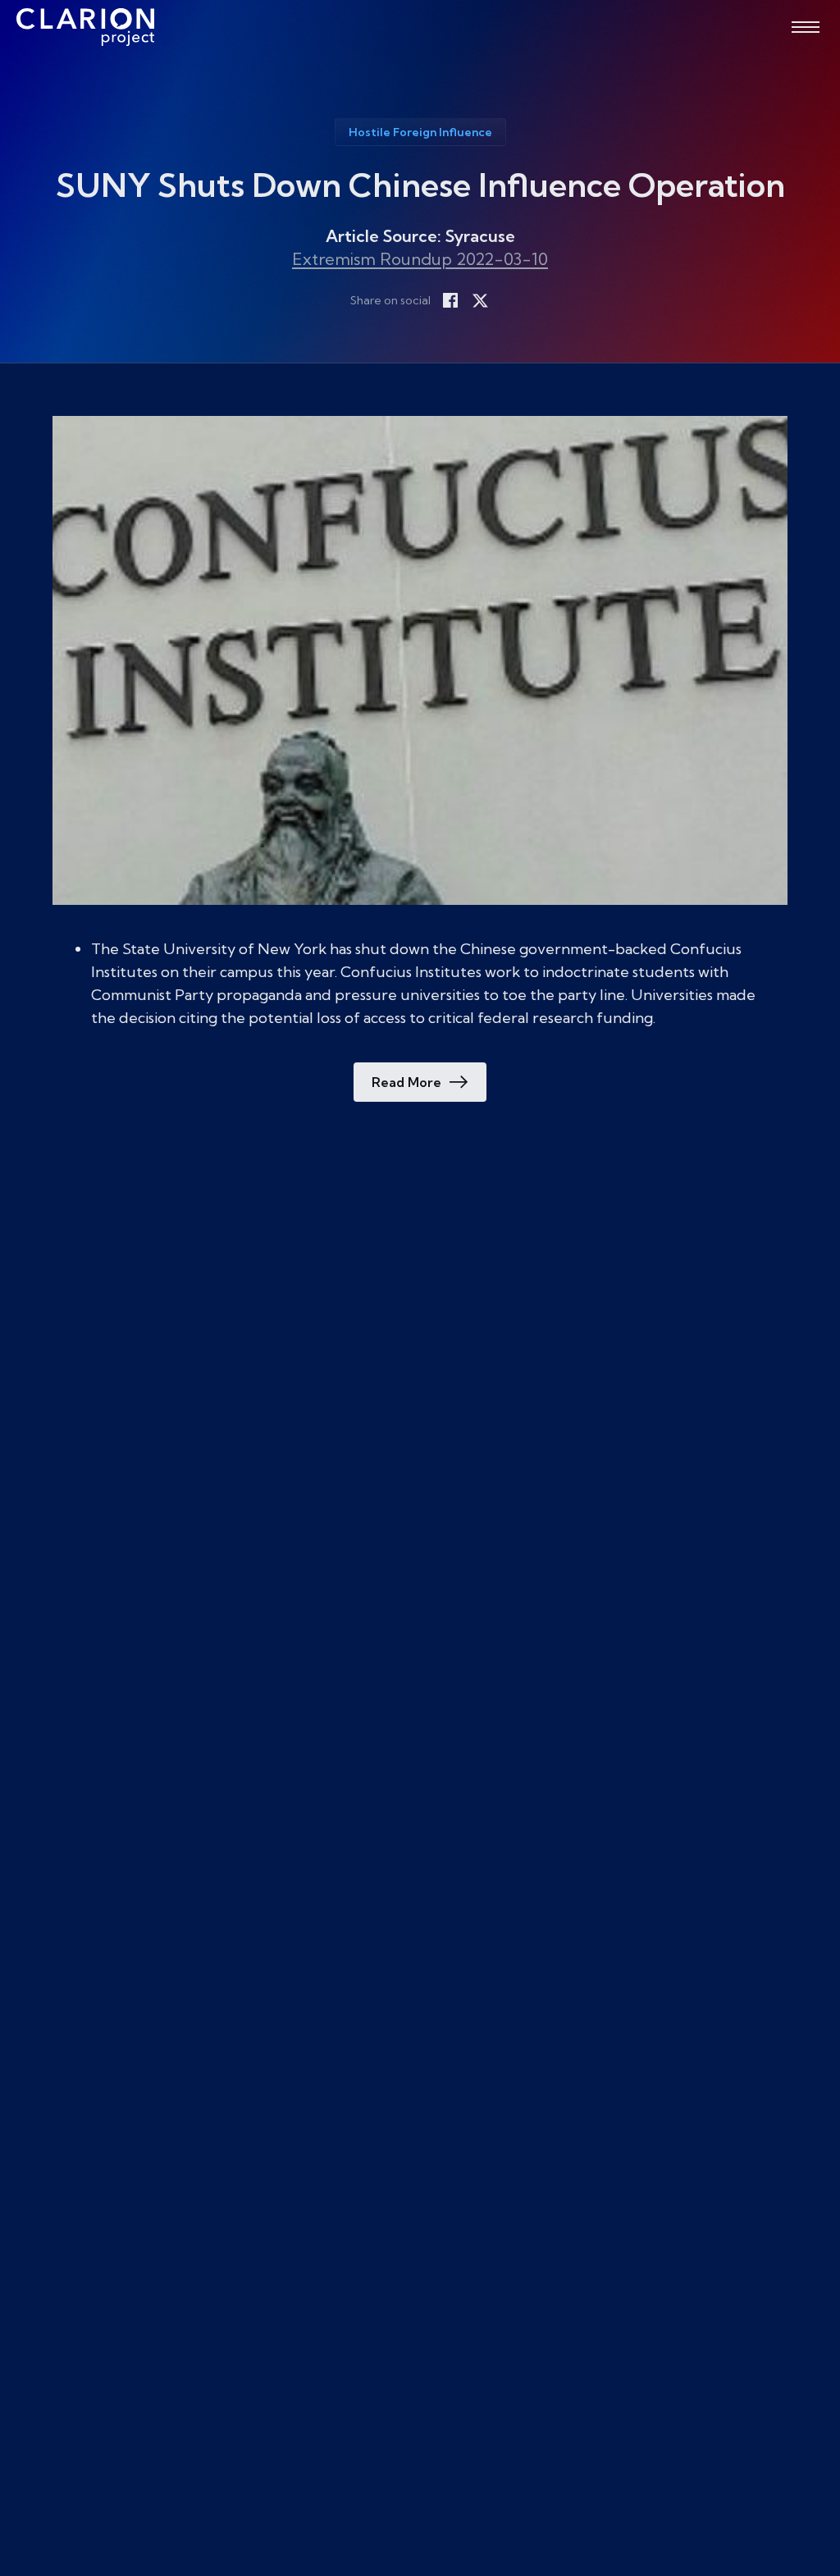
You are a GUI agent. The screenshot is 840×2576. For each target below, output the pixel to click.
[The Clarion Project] (85, 27)
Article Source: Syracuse (420, 236)
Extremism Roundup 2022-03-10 (420, 259)
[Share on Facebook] (450, 300)
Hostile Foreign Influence (420, 132)
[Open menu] (806, 27)
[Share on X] (480, 300)
